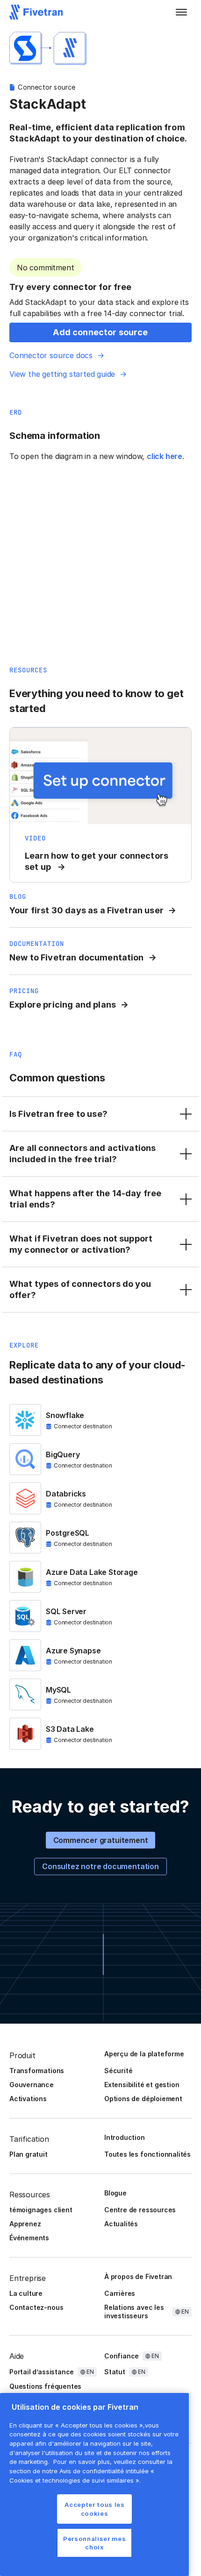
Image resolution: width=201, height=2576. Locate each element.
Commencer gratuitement (101, 1840)
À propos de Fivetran (138, 2276)
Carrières (120, 2293)
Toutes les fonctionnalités (147, 2154)
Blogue (115, 2193)
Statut (115, 2372)
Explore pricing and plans (63, 1005)
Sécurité (118, 2071)
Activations (28, 2099)
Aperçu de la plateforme (144, 2054)
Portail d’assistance (42, 2372)
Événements (29, 2238)
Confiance (122, 2356)
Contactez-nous (36, 2307)
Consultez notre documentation (100, 1866)
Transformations (37, 2071)
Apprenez (25, 2224)
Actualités (121, 2224)
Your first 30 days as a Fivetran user (86, 910)
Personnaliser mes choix (94, 2543)
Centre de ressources (140, 2210)
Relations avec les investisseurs (134, 2311)
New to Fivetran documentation (77, 957)
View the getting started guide (62, 374)
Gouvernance (32, 2085)
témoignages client (41, 2210)
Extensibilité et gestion (142, 2085)
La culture (26, 2293)
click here (165, 456)
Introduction (125, 2137)
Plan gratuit (29, 2154)
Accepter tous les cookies (95, 2509)
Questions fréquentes (45, 2386)
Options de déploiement (143, 2099)
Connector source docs (51, 355)
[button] (181, 12)
